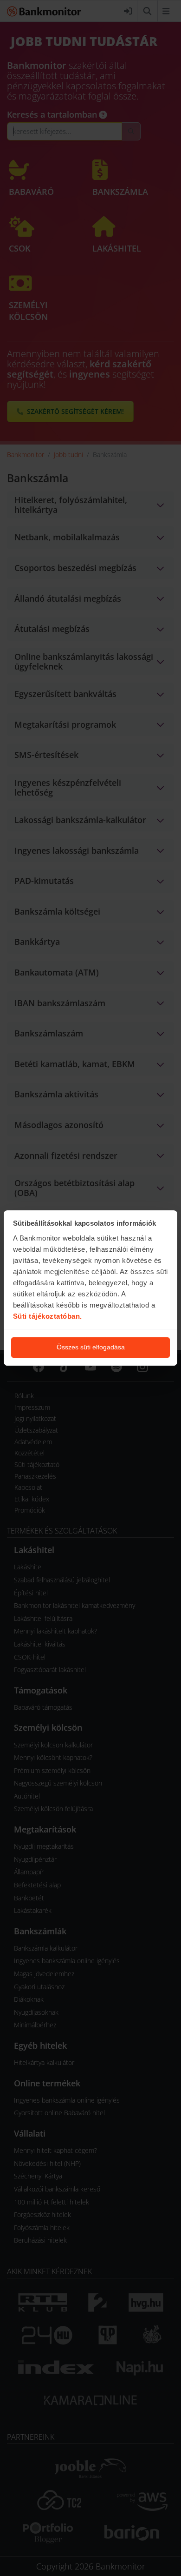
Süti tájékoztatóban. (48, 1316)
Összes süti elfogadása (91, 1347)
